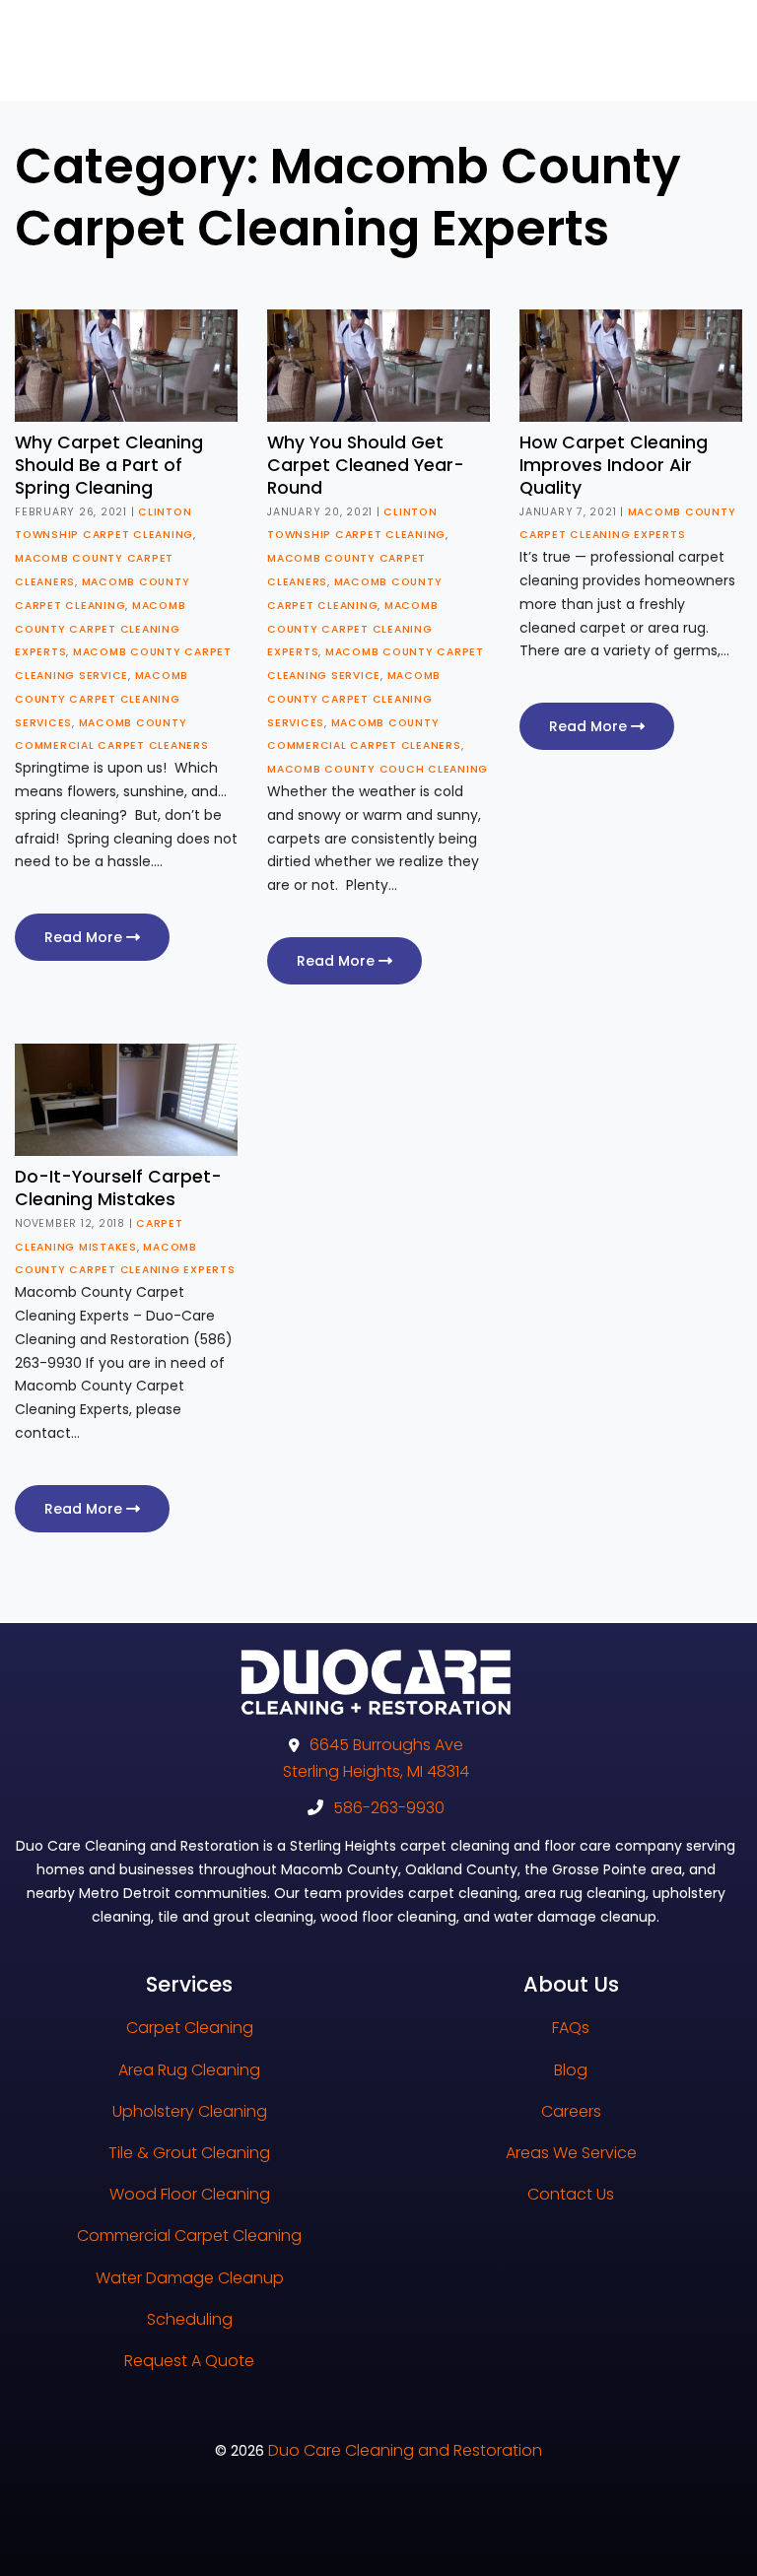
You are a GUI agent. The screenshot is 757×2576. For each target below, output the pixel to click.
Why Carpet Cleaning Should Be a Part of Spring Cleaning (109, 465)
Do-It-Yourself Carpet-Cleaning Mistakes (118, 1188)
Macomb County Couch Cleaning (378, 769)
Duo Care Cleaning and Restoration (405, 2450)
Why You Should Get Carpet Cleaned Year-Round (366, 465)
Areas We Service (571, 2153)
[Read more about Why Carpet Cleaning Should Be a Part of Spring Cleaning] (126, 365)
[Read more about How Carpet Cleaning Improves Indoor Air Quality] (631, 365)
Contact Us (571, 2194)
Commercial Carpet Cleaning (189, 2236)
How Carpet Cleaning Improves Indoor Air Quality (614, 465)
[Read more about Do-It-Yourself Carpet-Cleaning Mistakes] (126, 1099)
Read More (85, 937)
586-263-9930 (389, 1808)
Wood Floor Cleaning (190, 2194)
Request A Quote (189, 2361)
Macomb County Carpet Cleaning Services (102, 699)
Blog (571, 2070)
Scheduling (190, 2319)
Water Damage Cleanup (190, 2278)
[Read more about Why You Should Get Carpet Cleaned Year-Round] (378, 365)
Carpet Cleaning (190, 2028)
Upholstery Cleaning (190, 2111)
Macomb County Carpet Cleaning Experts (100, 629)
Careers (571, 2111)
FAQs (571, 2028)
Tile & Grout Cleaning (189, 2153)
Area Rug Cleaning (189, 2070)
